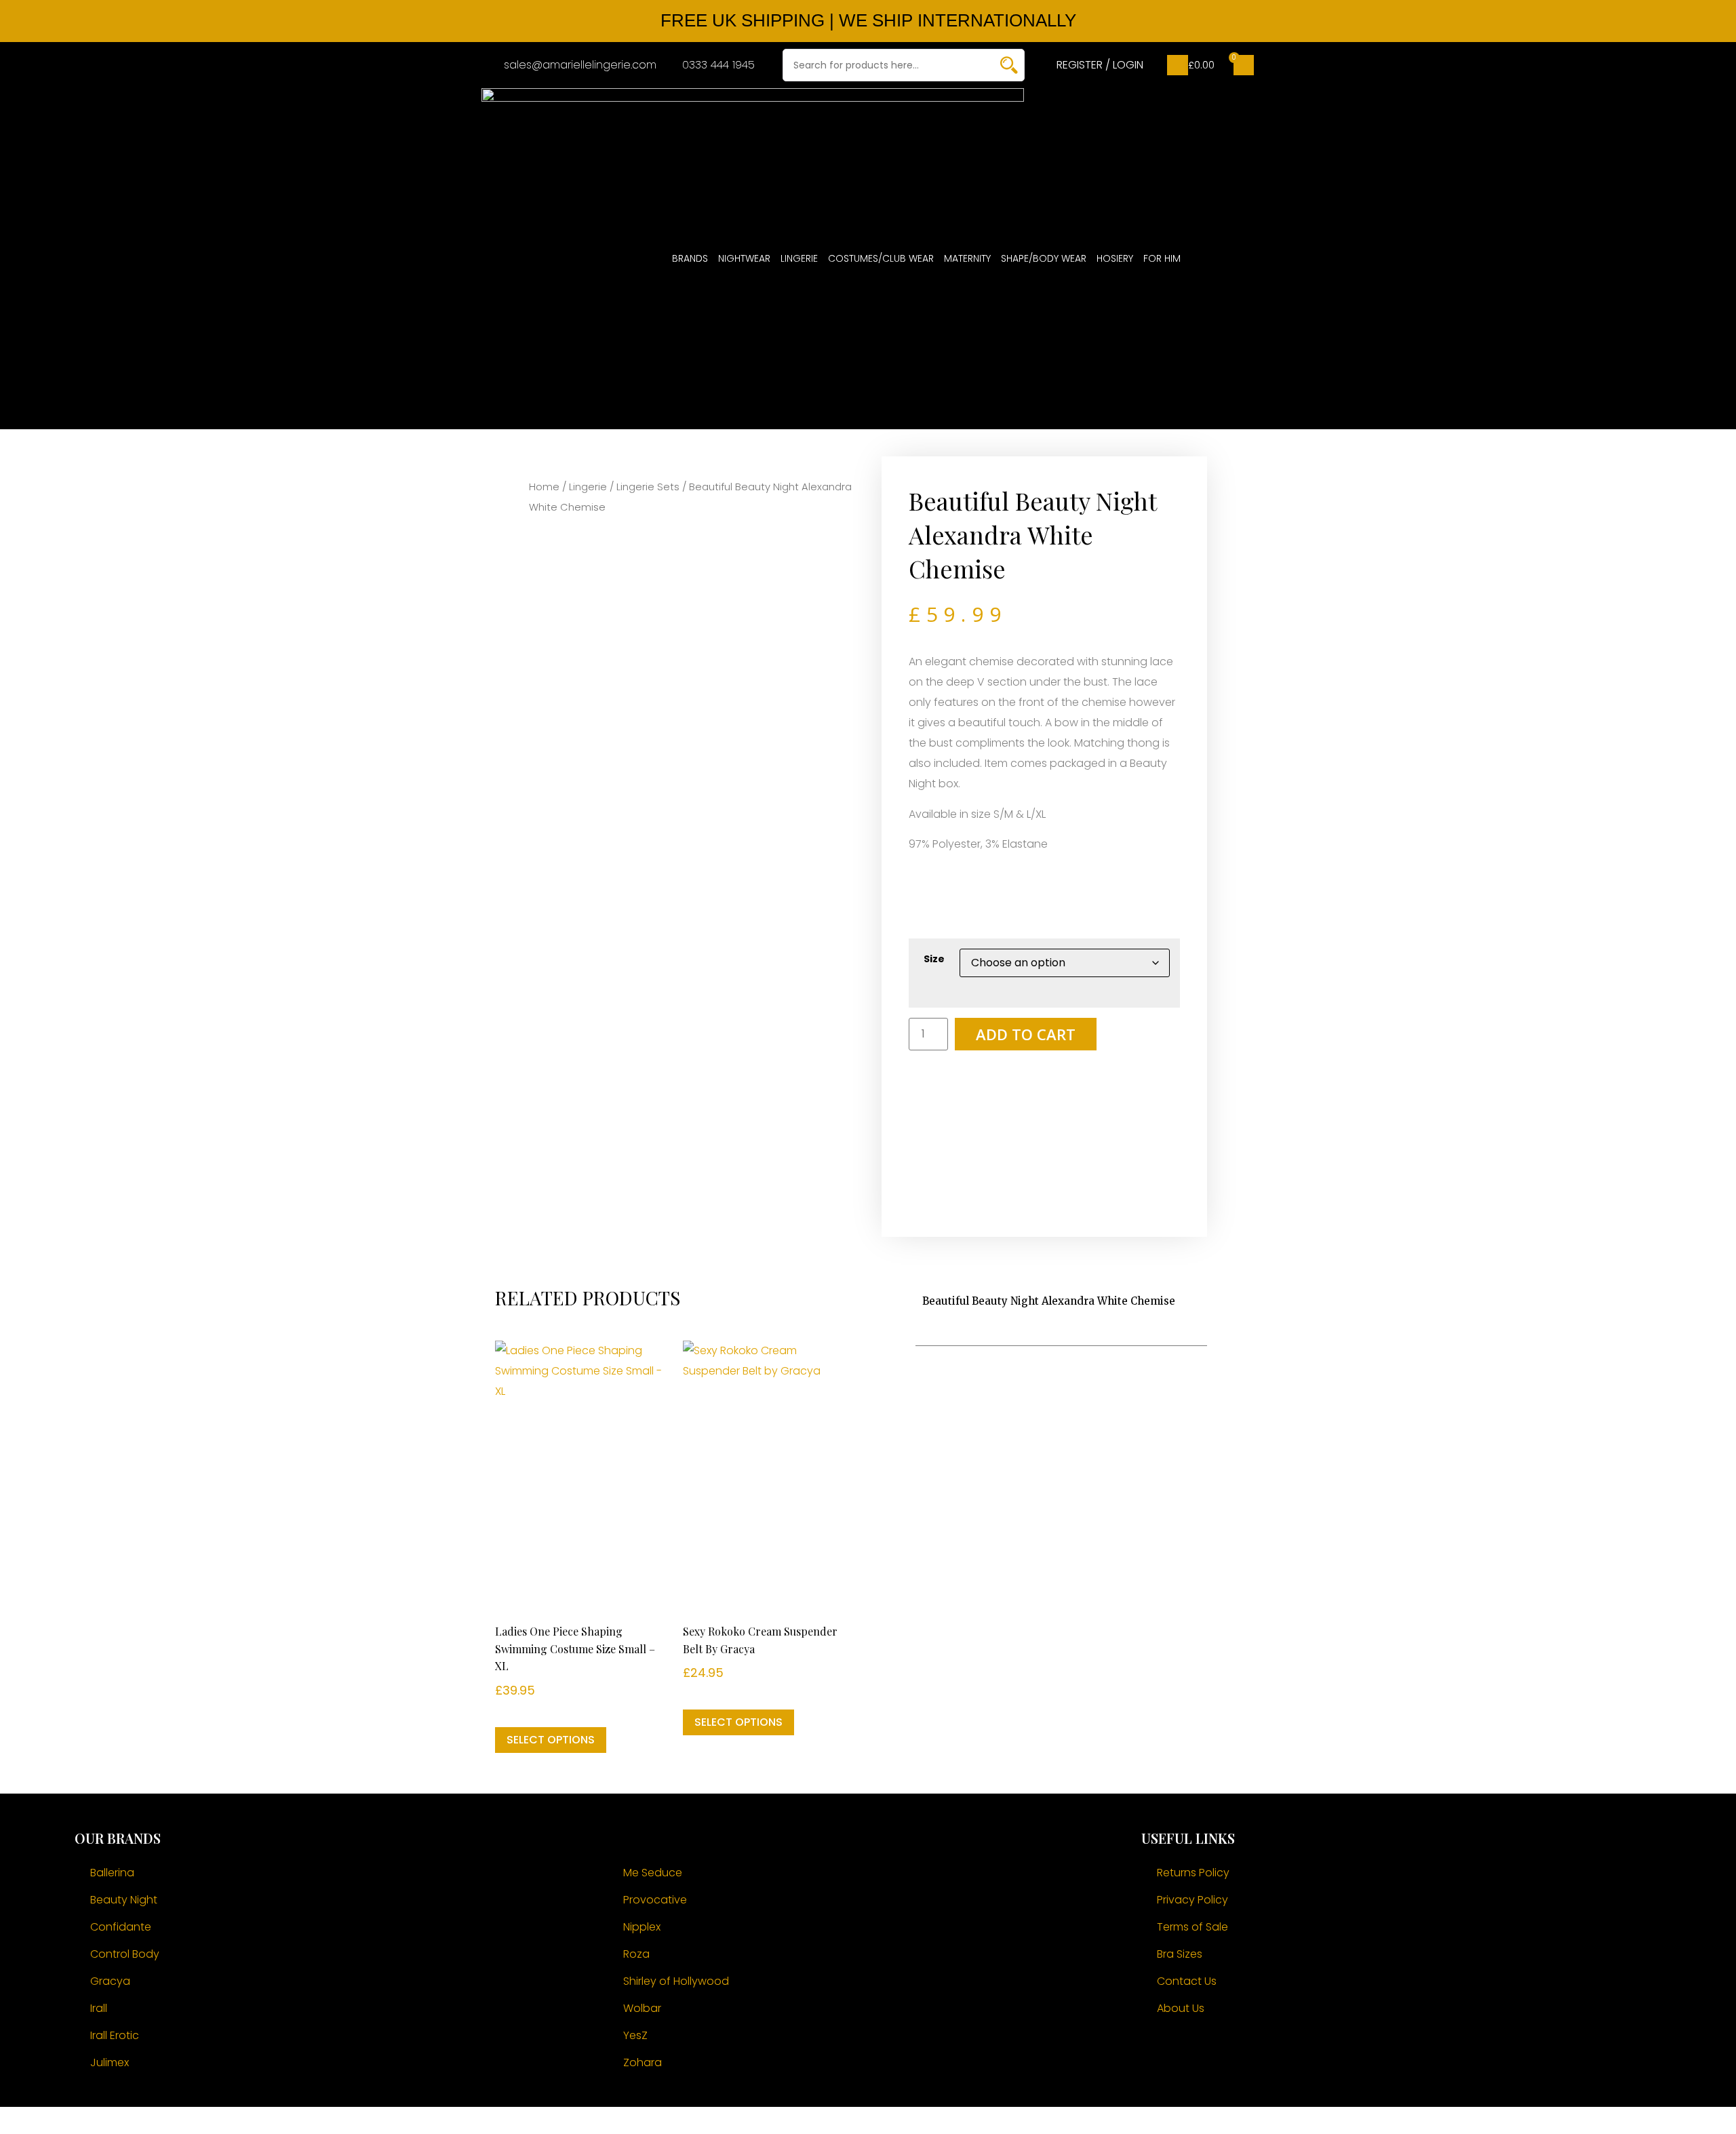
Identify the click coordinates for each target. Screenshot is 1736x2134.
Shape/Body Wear (1044, 258)
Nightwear (744, 258)
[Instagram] (1196, 2049)
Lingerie (799, 258)
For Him (1162, 258)
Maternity (967, 258)
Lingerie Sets (648, 487)
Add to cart (1026, 1034)
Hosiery (1115, 258)
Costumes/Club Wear (881, 258)
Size (934, 959)
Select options (551, 1740)
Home (544, 487)
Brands (690, 258)
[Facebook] (1158, 2049)
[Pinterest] (1233, 2049)
